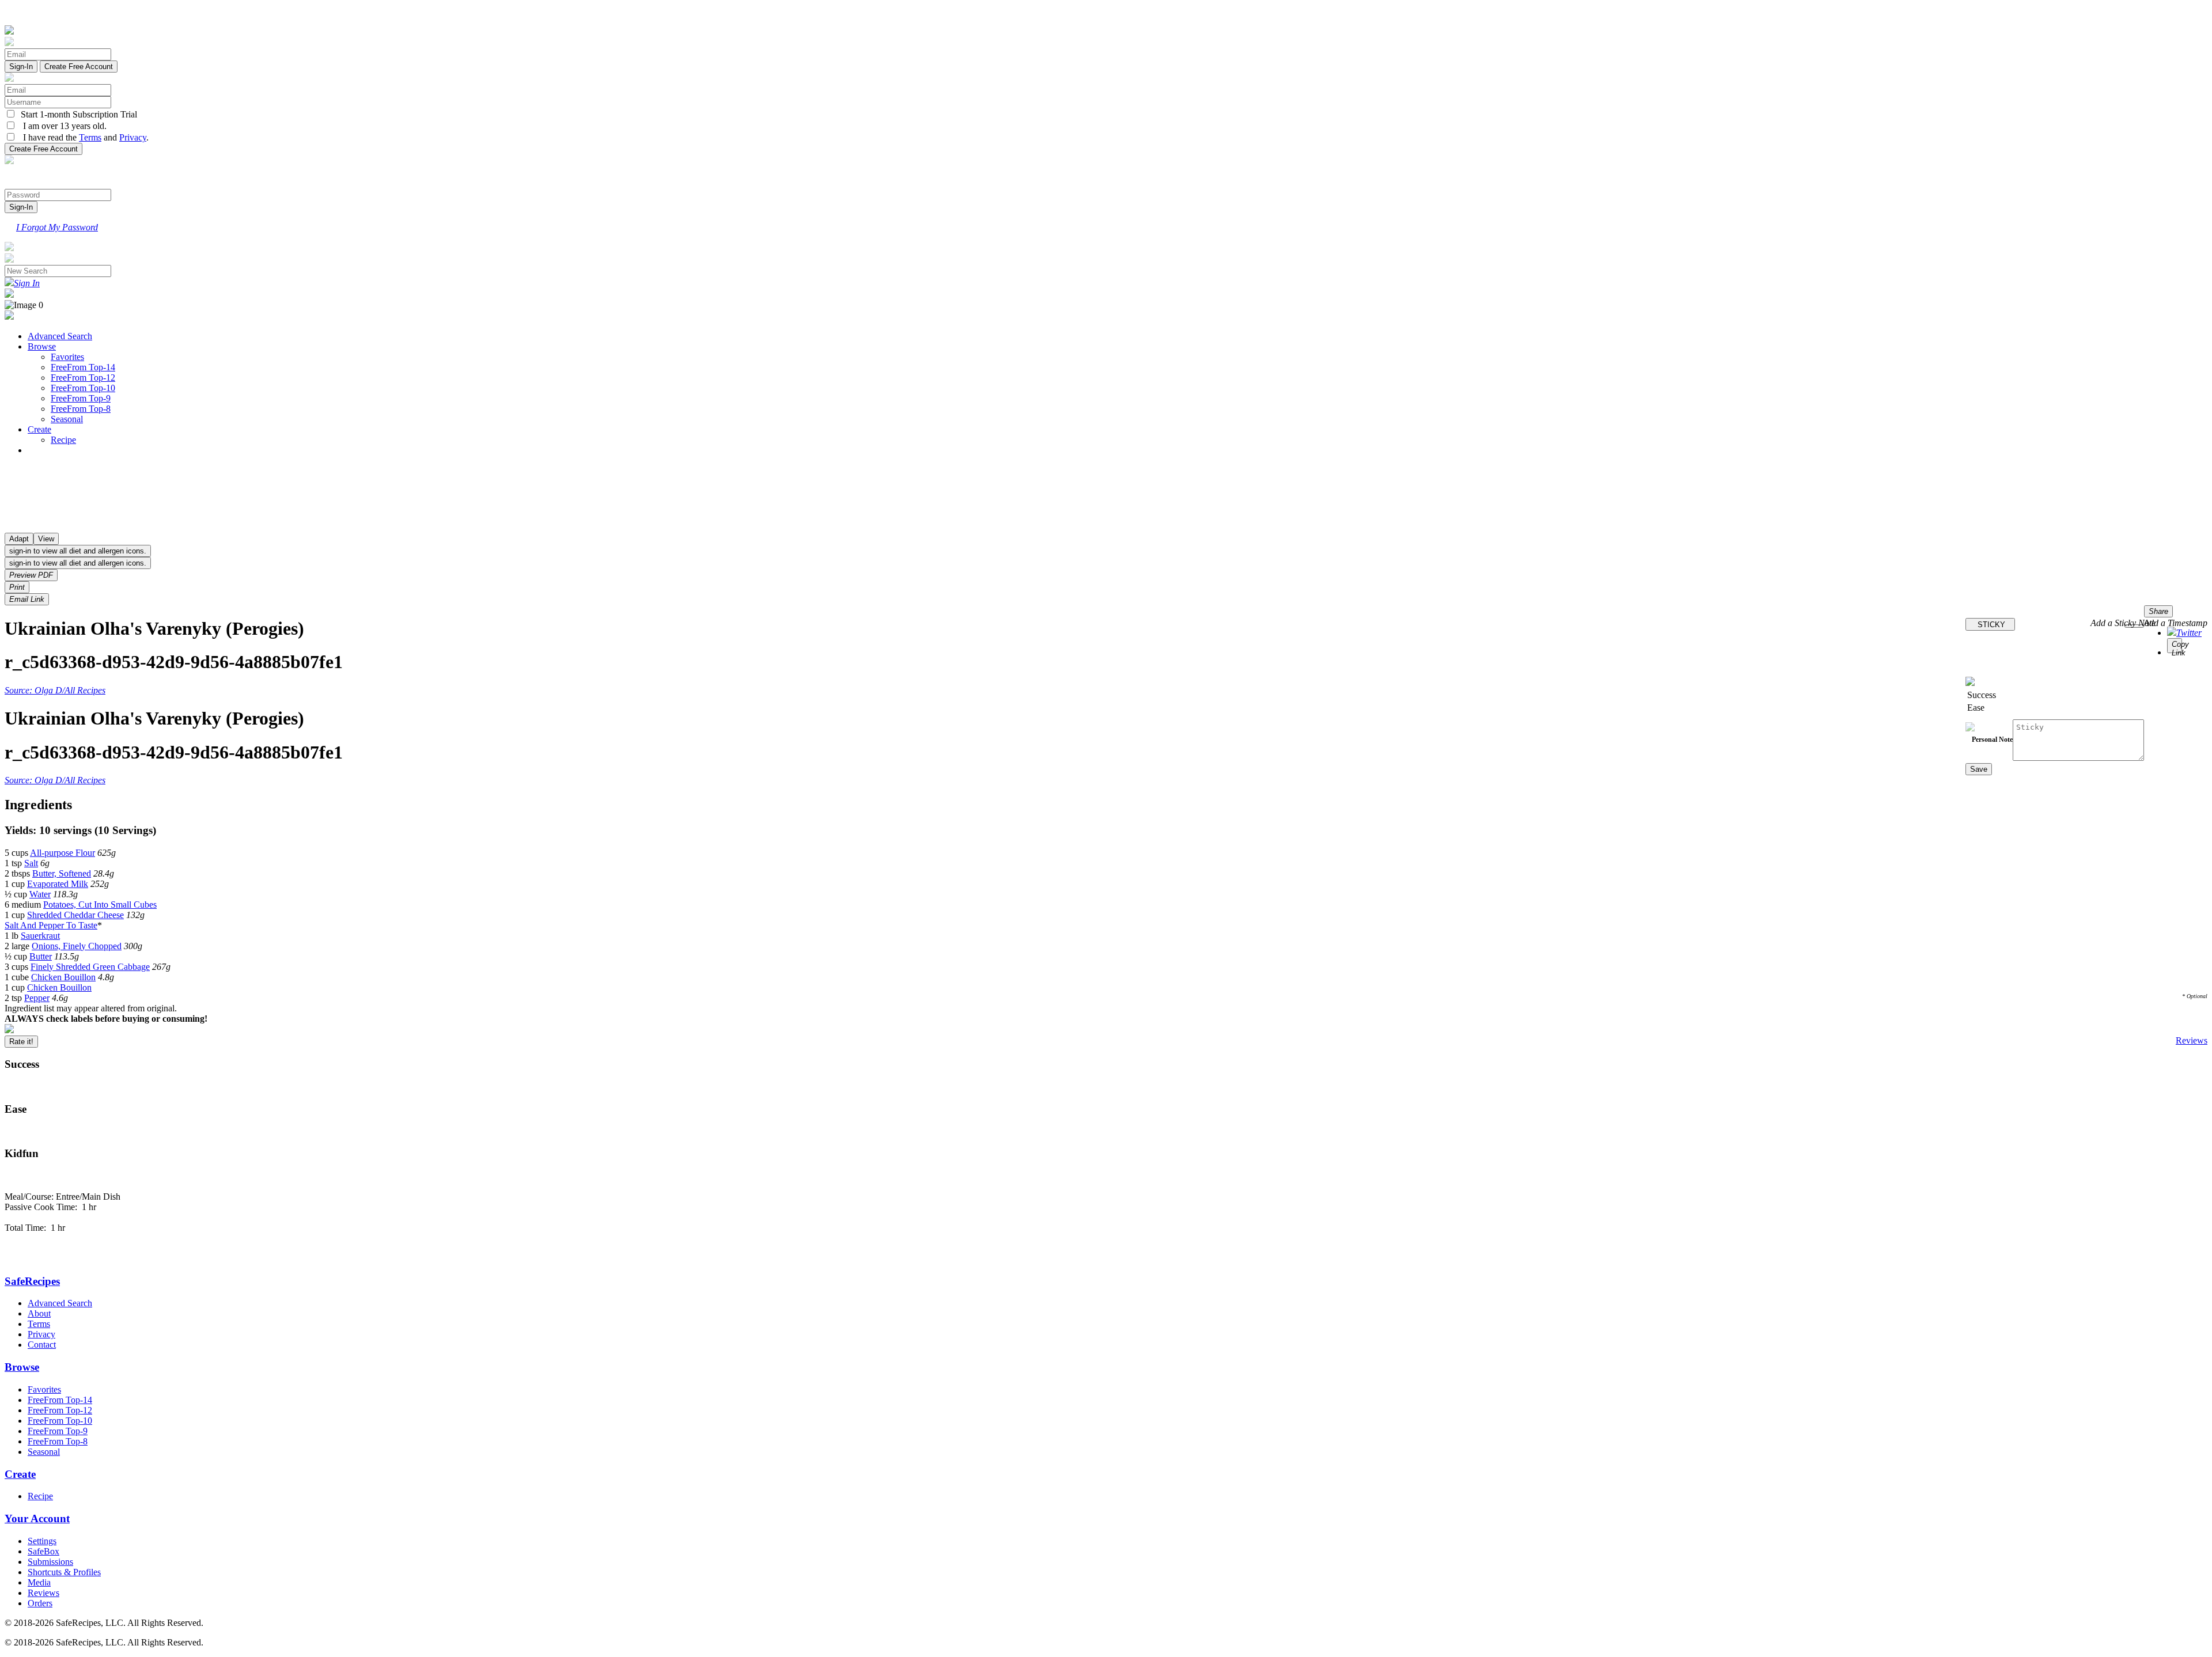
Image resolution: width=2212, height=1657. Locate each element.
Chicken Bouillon (63, 977)
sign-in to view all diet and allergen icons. (78, 551)
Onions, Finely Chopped (77, 946)
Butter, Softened (62, 873)
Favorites (67, 357)
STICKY (1990, 625)
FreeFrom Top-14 (83, 367)
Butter (41, 956)
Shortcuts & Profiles (64, 1572)
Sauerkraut (40, 936)
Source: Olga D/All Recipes (55, 690)
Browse (42, 346)
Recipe (63, 440)
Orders (40, 1603)
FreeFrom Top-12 (83, 378)
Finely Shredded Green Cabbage (90, 967)
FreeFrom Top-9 (81, 398)
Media (39, 1582)
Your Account (37, 1518)
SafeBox (43, 1551)
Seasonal (67, 419)
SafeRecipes (32, 1281)
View (46, 539)
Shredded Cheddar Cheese (75, 915)
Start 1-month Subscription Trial (77, 114)
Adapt (19, 539)
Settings (42, 1541)
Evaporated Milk (58, 884)
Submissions (50, 1562)
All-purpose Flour (63, 853)
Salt (31, 863)
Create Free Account (79, 67)
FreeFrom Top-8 (81, 409)
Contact (42, 1345)
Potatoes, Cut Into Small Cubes (100, 905)
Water (40, 894)
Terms (90, 137)
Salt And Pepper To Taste (51, 925)
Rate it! (21, 1042)
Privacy (133, 137)
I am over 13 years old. (61, 126)
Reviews (2192, 1040)
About (39, 1313)
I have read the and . (82, 137)
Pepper (37, 998)
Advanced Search (60, 336)
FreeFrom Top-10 (83, 388)
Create (39, 429)
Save (1979, 769)
